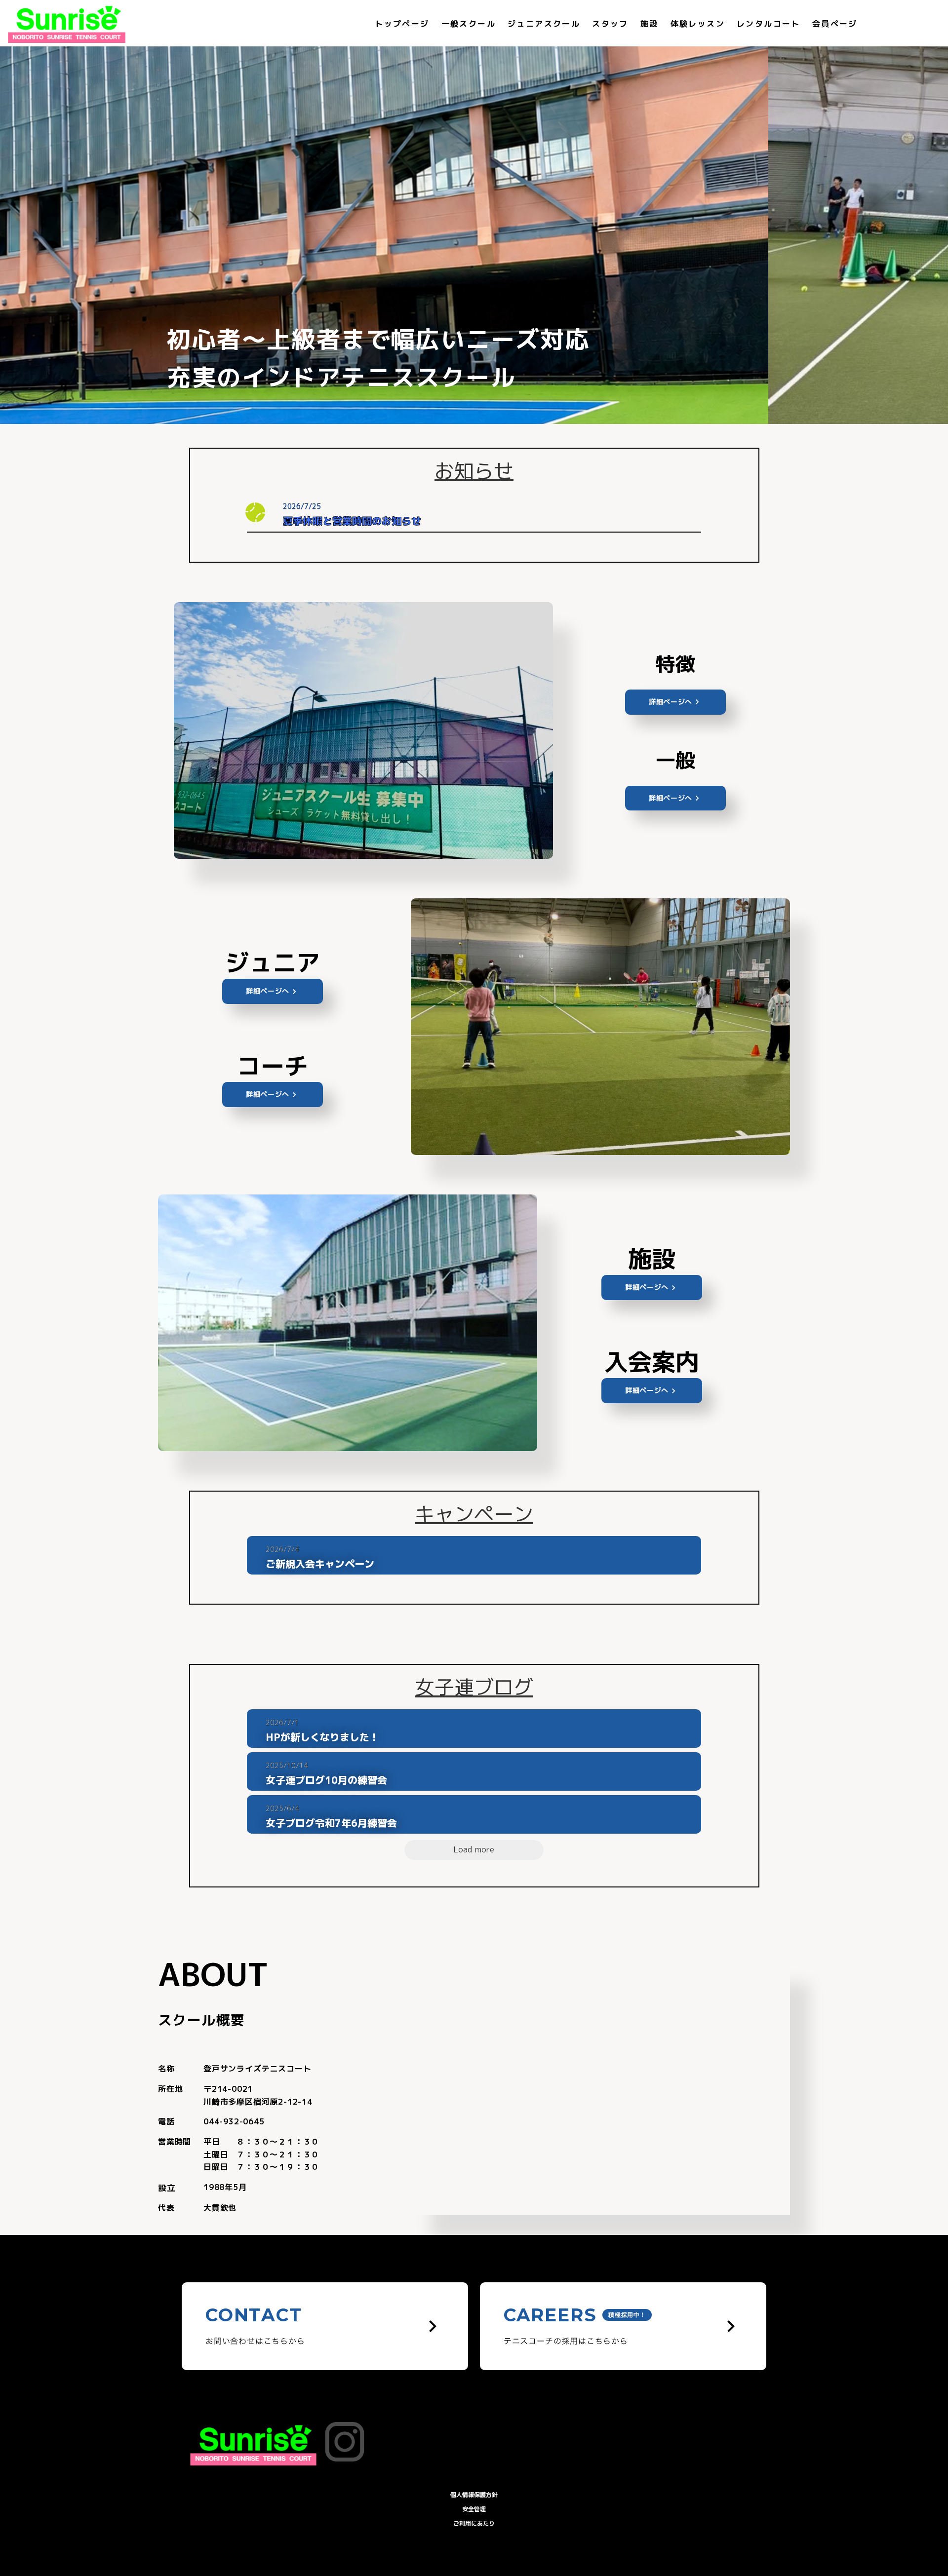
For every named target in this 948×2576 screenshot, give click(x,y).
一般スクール (469, 24)
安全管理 (474, 2509)
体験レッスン (698, 24)
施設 (650, 24)
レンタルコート (769, 24)
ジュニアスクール (544, 24)
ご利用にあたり (474, 2523)
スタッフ (610, 24)
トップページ (402, 24)
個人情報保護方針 (474, 2495)
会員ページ (835, 24)
